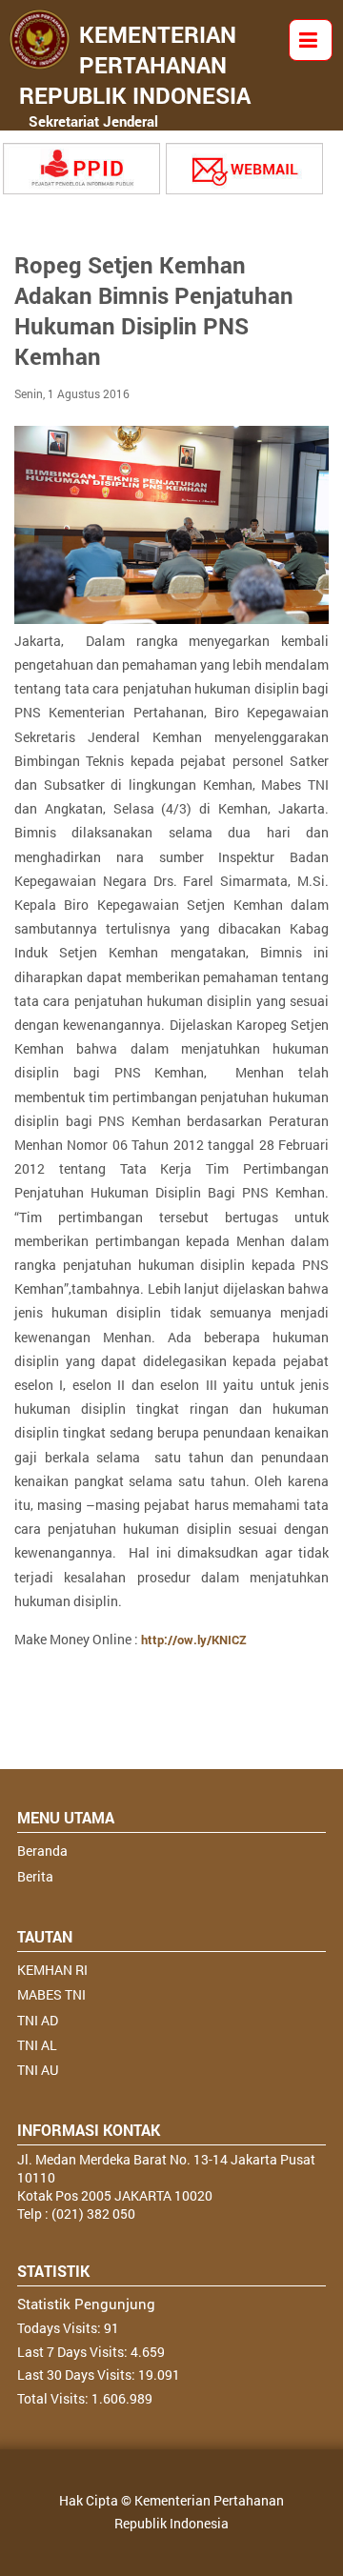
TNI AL (37, 2045)
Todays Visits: (61, 2328)
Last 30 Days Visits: (78, 2375)
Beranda (42, 1851)
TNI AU (38, 2070)
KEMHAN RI (52, 1970)
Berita (35, 1876)
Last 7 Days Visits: (74, 2352)
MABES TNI (51, 1994)
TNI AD (38, 2020)
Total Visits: (54, 2398)
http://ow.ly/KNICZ (194, 1640)
